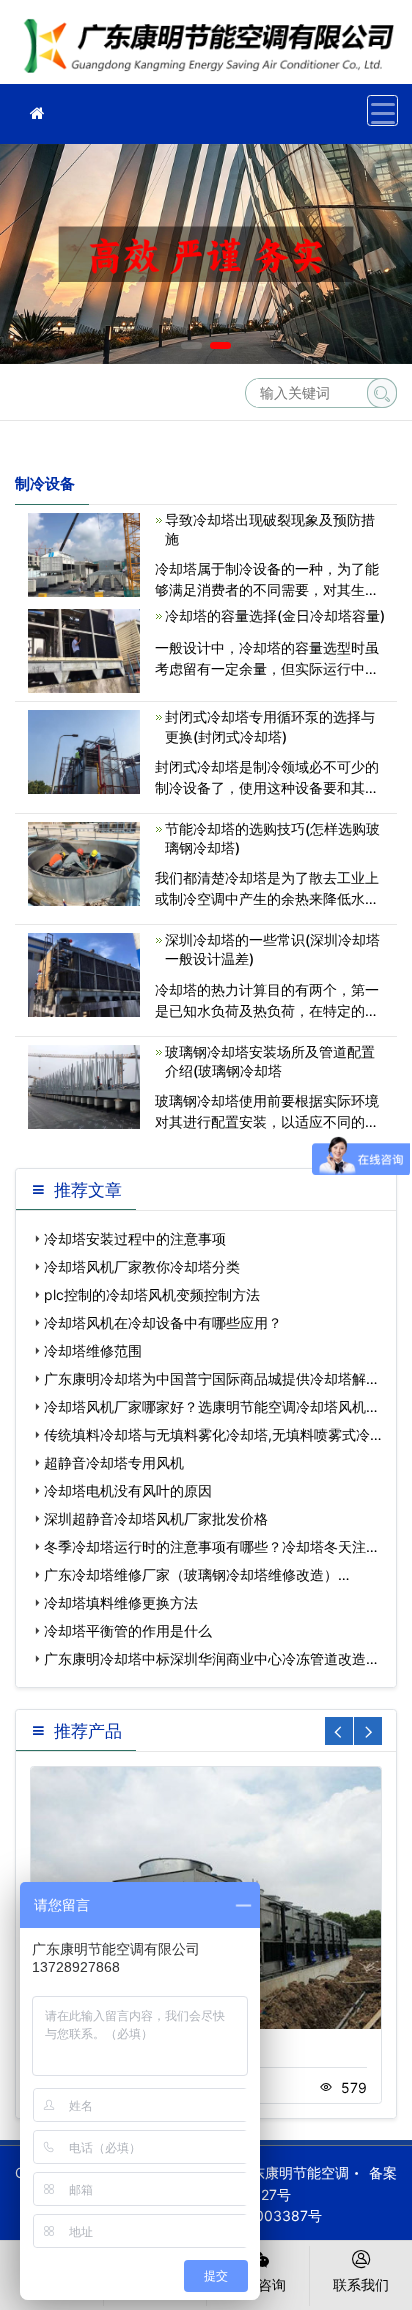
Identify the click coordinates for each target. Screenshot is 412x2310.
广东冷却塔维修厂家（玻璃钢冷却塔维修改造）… (197, 1574)
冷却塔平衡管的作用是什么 (128, 1630)
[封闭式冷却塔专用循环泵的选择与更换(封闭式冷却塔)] (84, 750)
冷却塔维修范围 (93, 1350)
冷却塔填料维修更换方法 (121, 1602)
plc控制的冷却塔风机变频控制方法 (152, 1294)
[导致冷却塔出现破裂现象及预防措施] (84, 553)
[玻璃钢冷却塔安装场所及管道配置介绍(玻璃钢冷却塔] (84, 1084)
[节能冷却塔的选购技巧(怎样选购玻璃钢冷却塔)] (84, 862)
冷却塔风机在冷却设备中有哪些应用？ (163, 1322)
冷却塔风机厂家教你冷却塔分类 (142, 1266)
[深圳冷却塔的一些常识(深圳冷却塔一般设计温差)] (84, 973)
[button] (191, 345)
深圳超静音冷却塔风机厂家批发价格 (156, 1518)
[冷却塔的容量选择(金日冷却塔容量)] (84, 649)
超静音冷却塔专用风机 (114, 1462)
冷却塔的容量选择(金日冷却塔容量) (275, 615)
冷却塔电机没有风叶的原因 (128, 1490)
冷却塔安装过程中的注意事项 (135, 1238)
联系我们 (361, 2284)
